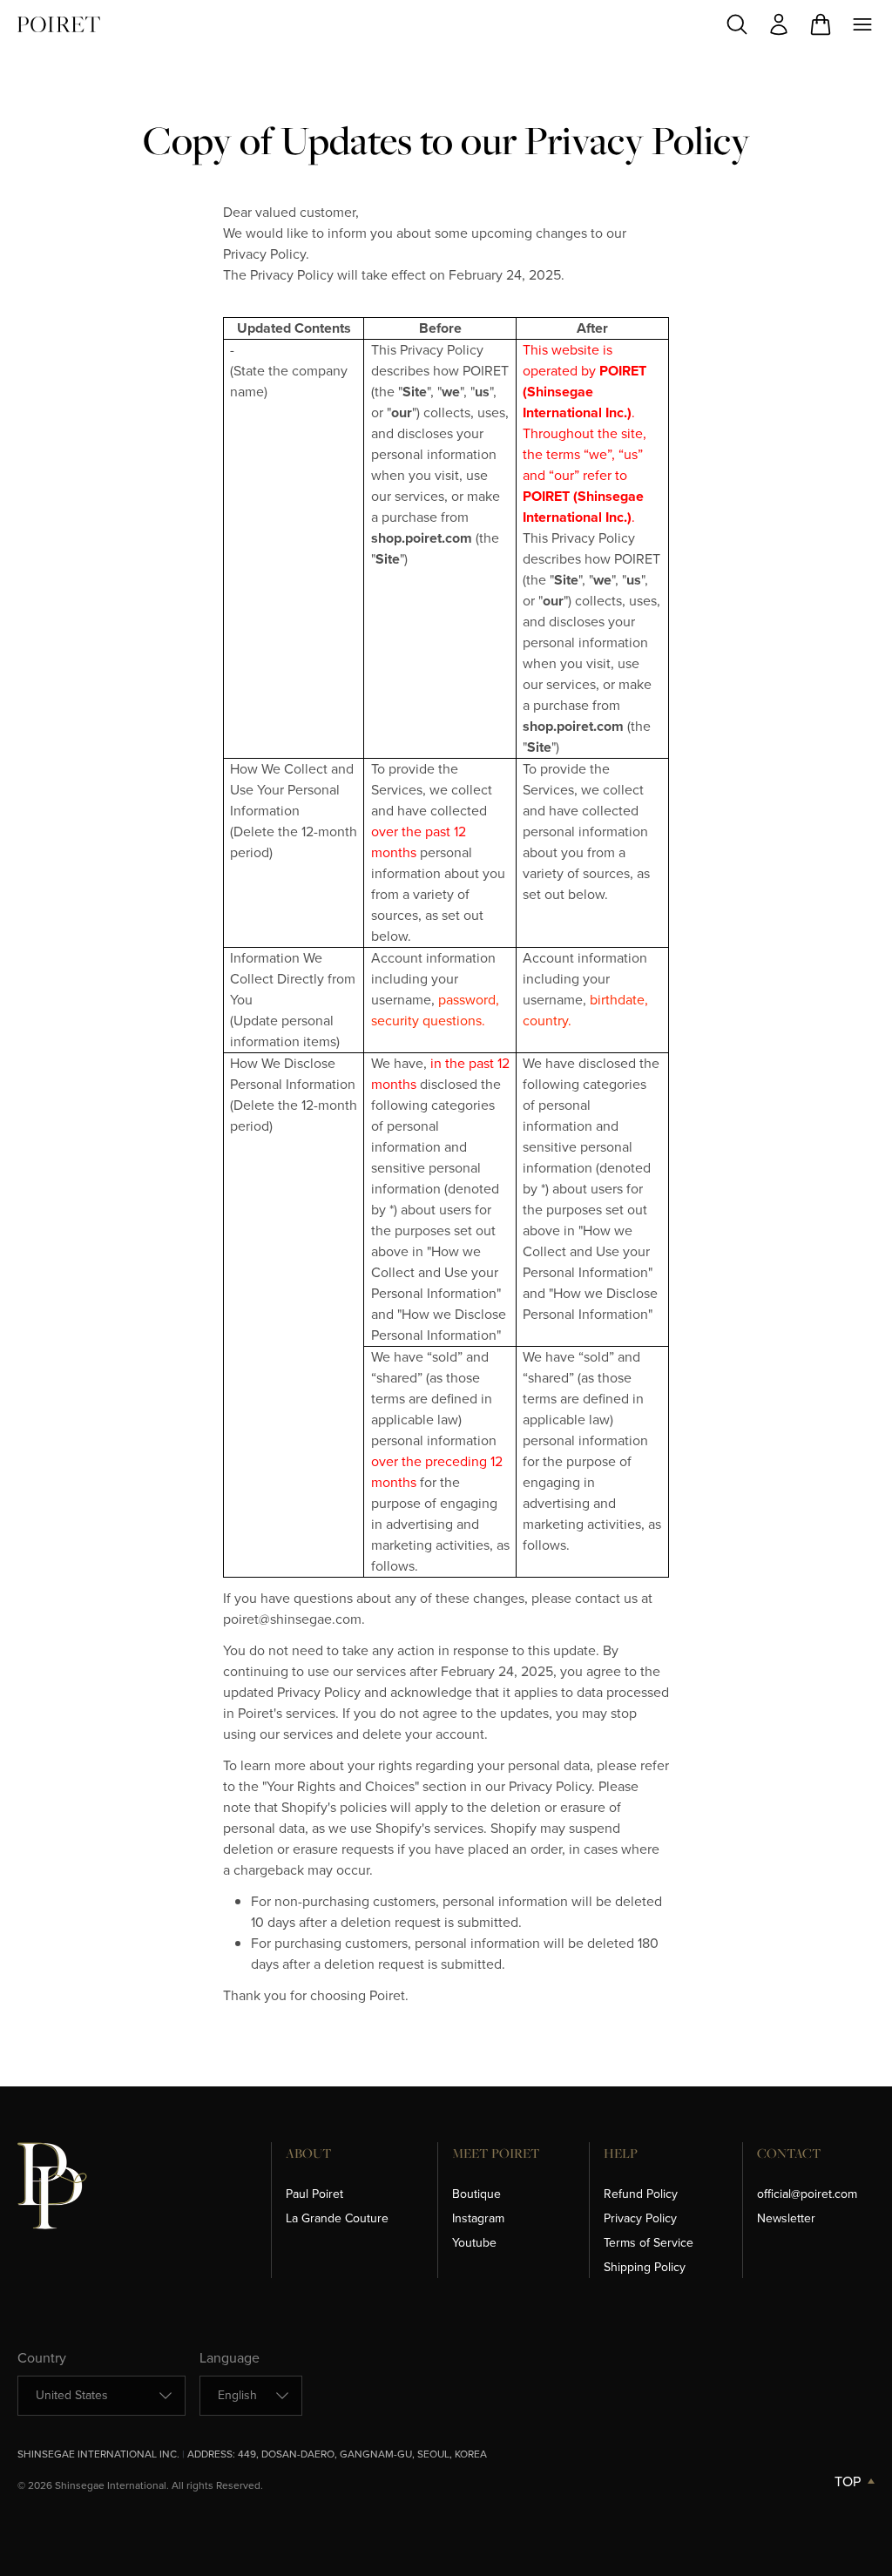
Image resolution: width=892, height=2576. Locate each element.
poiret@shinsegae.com (292, 1619)
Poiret (59, 24)
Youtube (474, 2243)
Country (42, 2358)
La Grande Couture (337, 2218)
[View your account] (779, 24)
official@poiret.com (807, 2194)
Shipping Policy (645, 2267)
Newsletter (786, 2218)
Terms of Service (649, 2243)
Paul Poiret (314, 2194)
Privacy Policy (264, 254)
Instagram (478, 2218)
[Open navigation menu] (862, 24)
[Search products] (737, 24)
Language (230, 2358)
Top (848, 2481)
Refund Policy (641, 2194)
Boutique (476, 2194)
